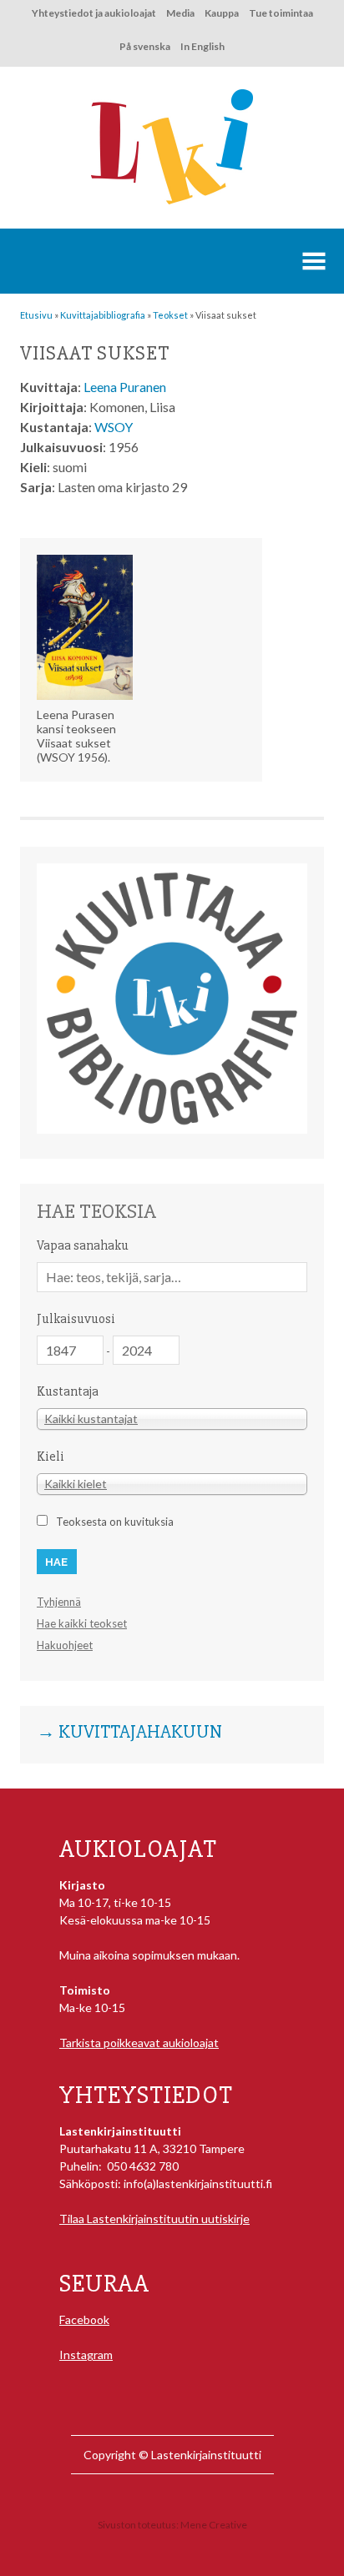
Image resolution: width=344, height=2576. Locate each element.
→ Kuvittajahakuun (129, 1733)
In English (202, 46)
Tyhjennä (59, 1602)
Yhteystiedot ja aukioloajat (94, 13)
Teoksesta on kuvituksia (115, 1522)
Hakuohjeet (65, 1645)
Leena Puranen (125, 387)
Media (180, 13)
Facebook (84, 2319)
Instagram (86, 2355)
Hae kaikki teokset (82, 1623)
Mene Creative (214, 2525)
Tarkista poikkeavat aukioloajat (139, 2043)
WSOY (114, 427)
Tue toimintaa (281, 13)
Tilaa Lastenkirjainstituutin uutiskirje (154, 2219)
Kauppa (222, 13)
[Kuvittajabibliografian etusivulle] (172, 1129)
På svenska (145, 46)
